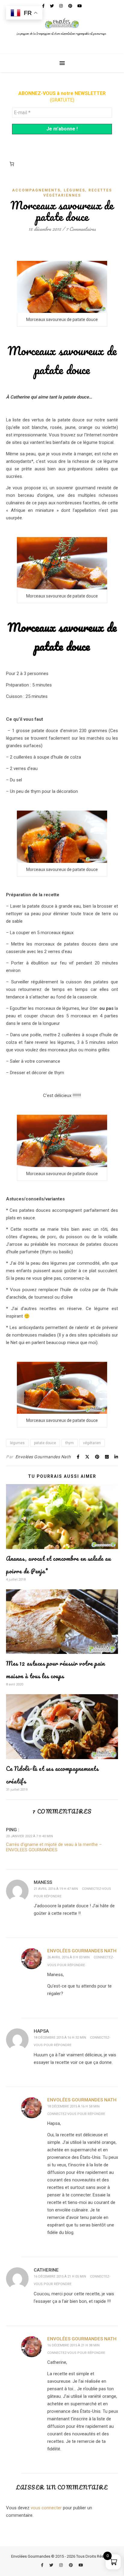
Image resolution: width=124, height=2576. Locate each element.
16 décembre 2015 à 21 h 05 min (60, 2277)
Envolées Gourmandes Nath (43, 1457)
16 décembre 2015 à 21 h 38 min (73, 2345)
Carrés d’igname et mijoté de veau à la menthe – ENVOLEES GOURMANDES (54, 1847)
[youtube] (81, 2565)
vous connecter (46, 2508)
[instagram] (61, 2565)
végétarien (92, 1443)
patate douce (45, 1443)
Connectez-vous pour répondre (76, 2114)
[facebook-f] (43, 2565)
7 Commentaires (81, 229)
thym (70, 1443)
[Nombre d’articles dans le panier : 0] (12, 164)
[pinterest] (71, 2565)
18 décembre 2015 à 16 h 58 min (73, 2106)
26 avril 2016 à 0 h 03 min (68, 1957)
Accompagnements (36, 190)
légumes (17, 1443)
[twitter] (52, 2565)
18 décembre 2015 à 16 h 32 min (60, 2038)
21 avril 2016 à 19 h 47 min (56, 1889)
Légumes (74, 190)
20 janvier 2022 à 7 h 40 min (29, 1836)
